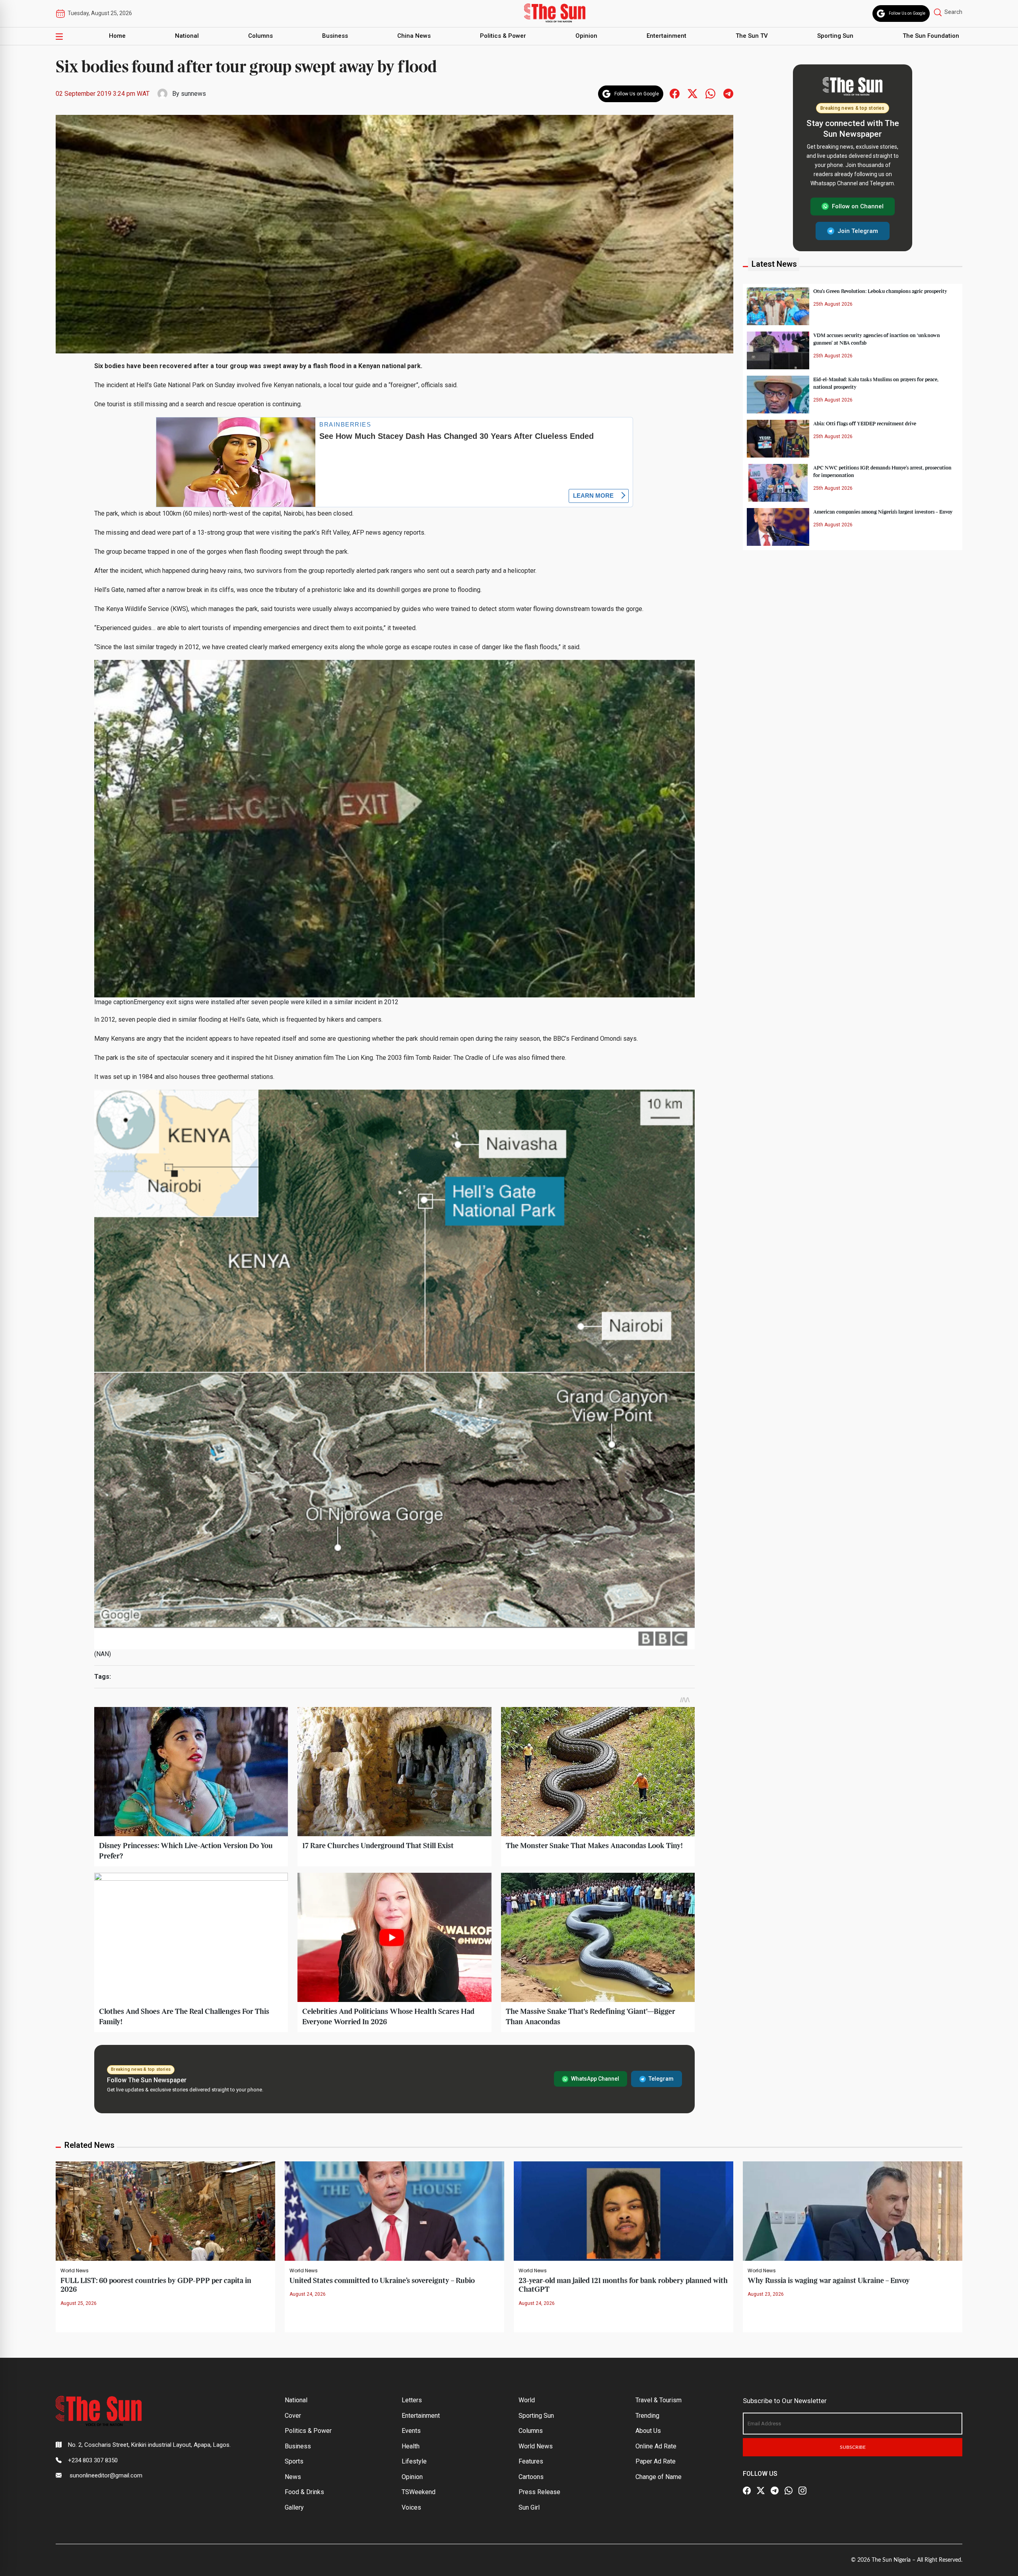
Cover (293, 2416)
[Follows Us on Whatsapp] (710, 93)
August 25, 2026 (79, 2303)
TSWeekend (419, 2492)
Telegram (661, 2079)
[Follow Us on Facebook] (747, 2491)
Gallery (294, 2507)
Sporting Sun (835, 36)
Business (335, 36)
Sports (294, 2461)
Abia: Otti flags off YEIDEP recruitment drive (865, 423)
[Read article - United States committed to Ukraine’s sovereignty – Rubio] (394, 2210)
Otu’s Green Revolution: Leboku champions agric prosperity (880, 291)
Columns (260, 36)
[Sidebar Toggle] (59, 36)
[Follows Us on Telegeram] (728, 93)
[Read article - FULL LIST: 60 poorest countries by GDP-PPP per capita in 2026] (165, 2210)
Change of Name (659, 2477)
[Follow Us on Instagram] (802, 2491)
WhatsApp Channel (595, 2079)
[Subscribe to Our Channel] (775, 2491)
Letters (412, 2400)
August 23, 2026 (766, 2294)
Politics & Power (503, 36)
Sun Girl (529, 2507)
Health (411, 2446)
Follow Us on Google (907, 13)
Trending (647, 2416)
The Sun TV (752, 36)
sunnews (193, 94)
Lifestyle (414, 2461)
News (293, 2477)
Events (411, 2431)
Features (531, 2461)
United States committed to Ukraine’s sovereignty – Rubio (382, 2281)
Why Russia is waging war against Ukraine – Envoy (829, 2281)
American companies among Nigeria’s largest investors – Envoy (883, 512)
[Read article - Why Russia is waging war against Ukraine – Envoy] (853, 2210)
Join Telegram (858, 231)
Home (117, 36)
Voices (411, 2507)
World (527, 2400)
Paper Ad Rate (656, 2461)
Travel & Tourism (659, 2400)
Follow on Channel (858, 206)
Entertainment (666, 36)
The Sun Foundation (931, 36)
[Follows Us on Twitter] (693, 93)
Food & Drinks (304, 2492)
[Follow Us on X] (761, 2491)
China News (414, 36)
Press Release (539, 2492)
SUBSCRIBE (853, 2447)
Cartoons (531, 2477)
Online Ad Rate (656, 2446)
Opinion (586, 36)
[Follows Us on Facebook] (675, 93)
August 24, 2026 (308, 2294)
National (187, 36)
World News (75, 2271)
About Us (648, 2431)
